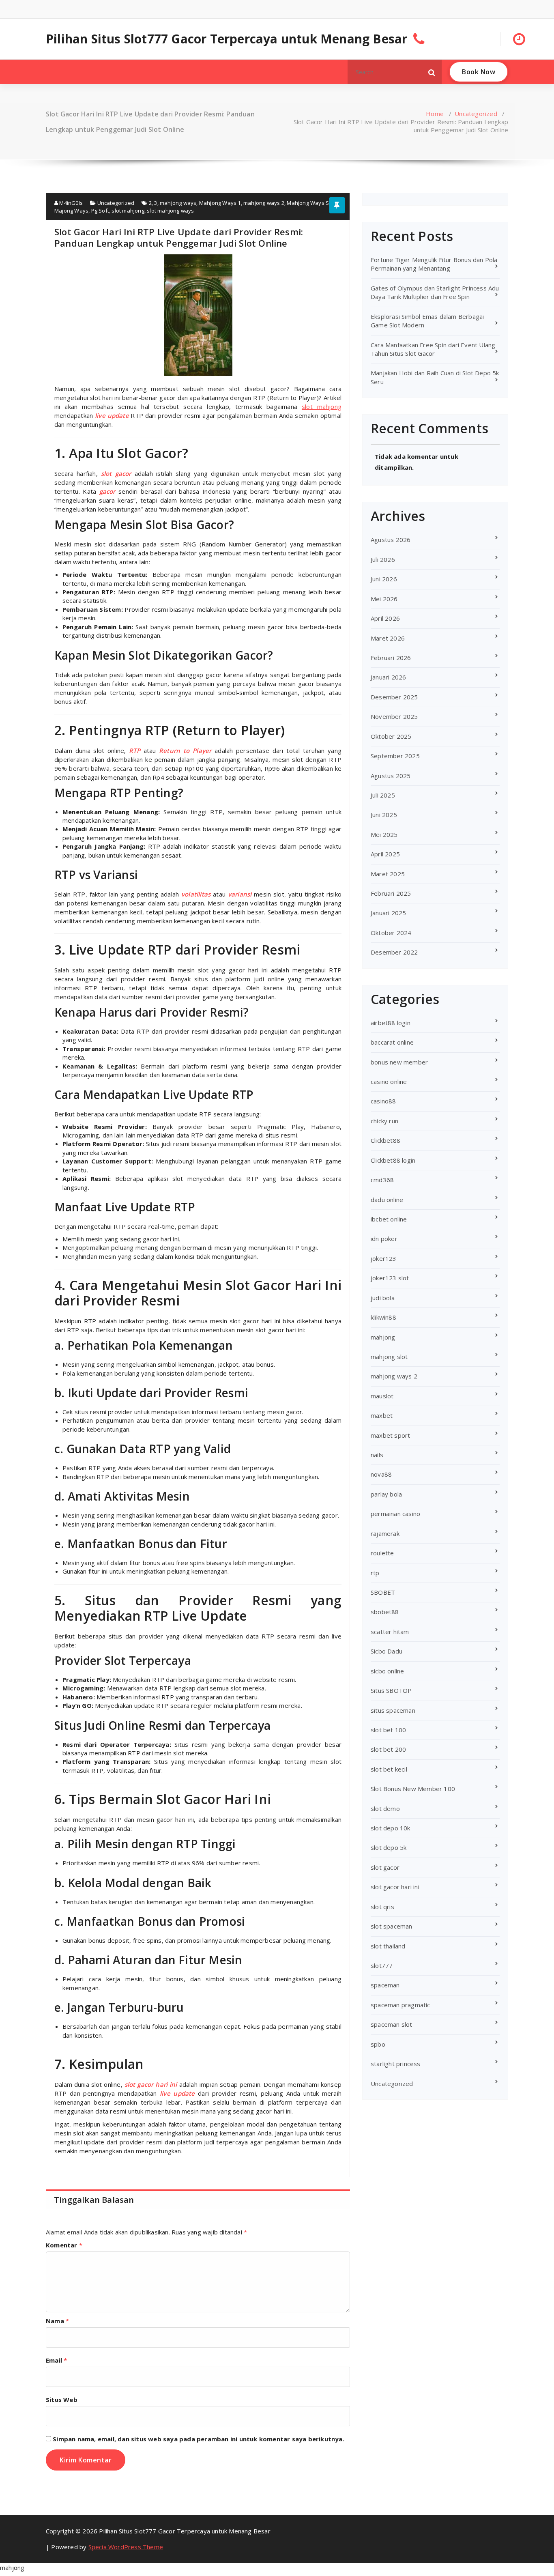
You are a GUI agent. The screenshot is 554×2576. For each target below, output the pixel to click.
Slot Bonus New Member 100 (413, 1789)
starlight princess (396, 2064)
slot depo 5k (389, 1847)
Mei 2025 (384, 834)
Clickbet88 (385, 1140)
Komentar (64, 2245)
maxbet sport (390, 1435)
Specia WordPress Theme (126, 2547)
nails (377, 1455)
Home (435, 114)
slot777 (382, 1965)
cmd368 (382, 1180)
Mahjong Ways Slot (311, 203)
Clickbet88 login (393, 1160)
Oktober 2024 (391, 933)
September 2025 (395, 756)
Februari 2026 (391, 658)
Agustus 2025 (391, 776)
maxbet (382, 1415)
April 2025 (385, 854)
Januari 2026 (388, 677)
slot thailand (388, 1946)
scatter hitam (390, 1632)
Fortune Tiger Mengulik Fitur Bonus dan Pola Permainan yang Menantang (434, 264)
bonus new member (399, 1062)
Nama (57, 2321)
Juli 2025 (383, 795)
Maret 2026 (388, 638)
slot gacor (385, 1867)
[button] (432, 72)
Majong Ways (71, 211)
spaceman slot (392, 2024)
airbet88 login (391, 1023)
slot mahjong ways (170, 211)
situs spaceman (393, 1710)
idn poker (384, 1239)
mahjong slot (389, 1357)
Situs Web (62, 2400)
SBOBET (383, 1592)
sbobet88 (385, 1612)
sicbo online (387, 1671)
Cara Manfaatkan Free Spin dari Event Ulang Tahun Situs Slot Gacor (433, 349)
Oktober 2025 (391, 736)
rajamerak (385, 1533)
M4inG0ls (70, 203)
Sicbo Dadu (387, 1651)
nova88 (381, 1474)
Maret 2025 (388, 874)
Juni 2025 (384, 815)
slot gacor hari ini (395, 1887)
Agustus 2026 (391, 540)
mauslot (382, 1396)
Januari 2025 (388, 913)
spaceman (385, 1985)
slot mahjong (128, 211)
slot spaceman (392, 1926)
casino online (389, 1082)
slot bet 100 (388, 1730)
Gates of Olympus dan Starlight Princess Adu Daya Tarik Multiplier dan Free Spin (435, 292)
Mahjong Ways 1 (220, 203)
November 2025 (394, 716)
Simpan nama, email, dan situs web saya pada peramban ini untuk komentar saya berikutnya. (199, 2439)
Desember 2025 (394, 697)
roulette (382, 1553)
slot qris (382, 1907)
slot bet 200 (388, 1749)
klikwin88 (383, 1317)
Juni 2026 (384, 579)
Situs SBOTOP (391, 1690)
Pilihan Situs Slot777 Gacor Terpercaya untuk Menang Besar (227, 39)
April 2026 (385, 618)
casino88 (383, 1101)
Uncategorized (476, 114)
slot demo (385, 1808)
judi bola (383, 1298)
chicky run (384, 1121)
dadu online (387, 1200)
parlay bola (386, 1494)
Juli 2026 (383, 559)
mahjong (383, 1337)
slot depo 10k (391, 1828)
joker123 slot (390, 1278)
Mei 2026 (384, 599)
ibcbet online (389, 1219)
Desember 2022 (394, 952)
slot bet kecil (389, 1769)
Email (56, 2360)
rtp (375, 1573)
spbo (378, 2044)
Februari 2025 (391, 893)
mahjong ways (178, 203)
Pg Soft (100, 211)
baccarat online (392, 1042)
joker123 (384, 1258)
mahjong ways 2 (264, 203)
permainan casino (395, 1514)
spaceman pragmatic (400, 2005)
